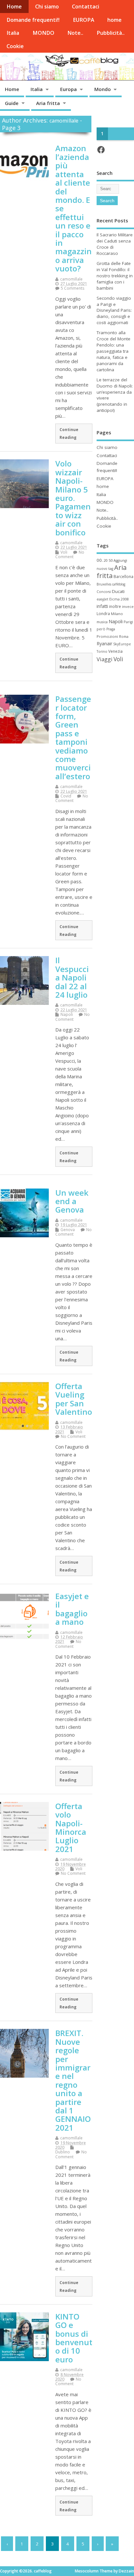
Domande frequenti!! (33, 20)
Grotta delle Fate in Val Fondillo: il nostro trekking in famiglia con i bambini (115, 276)
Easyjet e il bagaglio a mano (72, 1609)
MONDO (43, 33)
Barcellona (123, 576)
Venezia (115, 651)
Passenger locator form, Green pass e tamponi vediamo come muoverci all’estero (73, 737)
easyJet (102, 599)
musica (102, 622)
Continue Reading (69, 433)
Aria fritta (48, 103)
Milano (117, 614)
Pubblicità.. (111, 33)
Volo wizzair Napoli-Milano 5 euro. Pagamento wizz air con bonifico (73, 498)
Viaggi (105, 659)
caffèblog (119, 584)
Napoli (67, 1014)
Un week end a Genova (72, 1201)
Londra (103, 614)
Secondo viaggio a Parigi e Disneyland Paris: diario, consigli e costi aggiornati (114, 310)
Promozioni (107, 636)
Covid (66, 796)
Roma (124, 637)
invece (128, 606)
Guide (12, 103)
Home (14, 7)
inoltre (115, 606)
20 (106, 560)
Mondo (103, 89)
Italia (13, 33)
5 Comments (73, 288)
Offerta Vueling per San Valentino (74, 1399)
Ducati (118, 591)
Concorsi (104, 592)
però (101, 629)
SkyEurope (122, 644)
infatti (102, 606)
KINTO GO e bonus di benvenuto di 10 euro (74, 2338)
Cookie (15, 46)
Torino (102, 651)
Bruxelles (104, 584)
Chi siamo (47, 7)
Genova (68, 1230)
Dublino (63, 2152)
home (114, 20)
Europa (68, 89)
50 (111, 560)
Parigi (128, 622)
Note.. (75, 33)
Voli (64, 552)
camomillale (64, 121)
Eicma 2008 (119, 599)
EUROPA (84, 20)
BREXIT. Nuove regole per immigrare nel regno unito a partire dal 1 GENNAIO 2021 (73, 2080)
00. (100, 560)
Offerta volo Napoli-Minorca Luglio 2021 (71, 1827)
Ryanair (104, 644)
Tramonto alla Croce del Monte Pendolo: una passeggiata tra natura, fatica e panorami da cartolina (114, 351)
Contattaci (86, 7)
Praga (111, 629)
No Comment (70, 554)
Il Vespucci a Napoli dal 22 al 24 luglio (72, 977)
